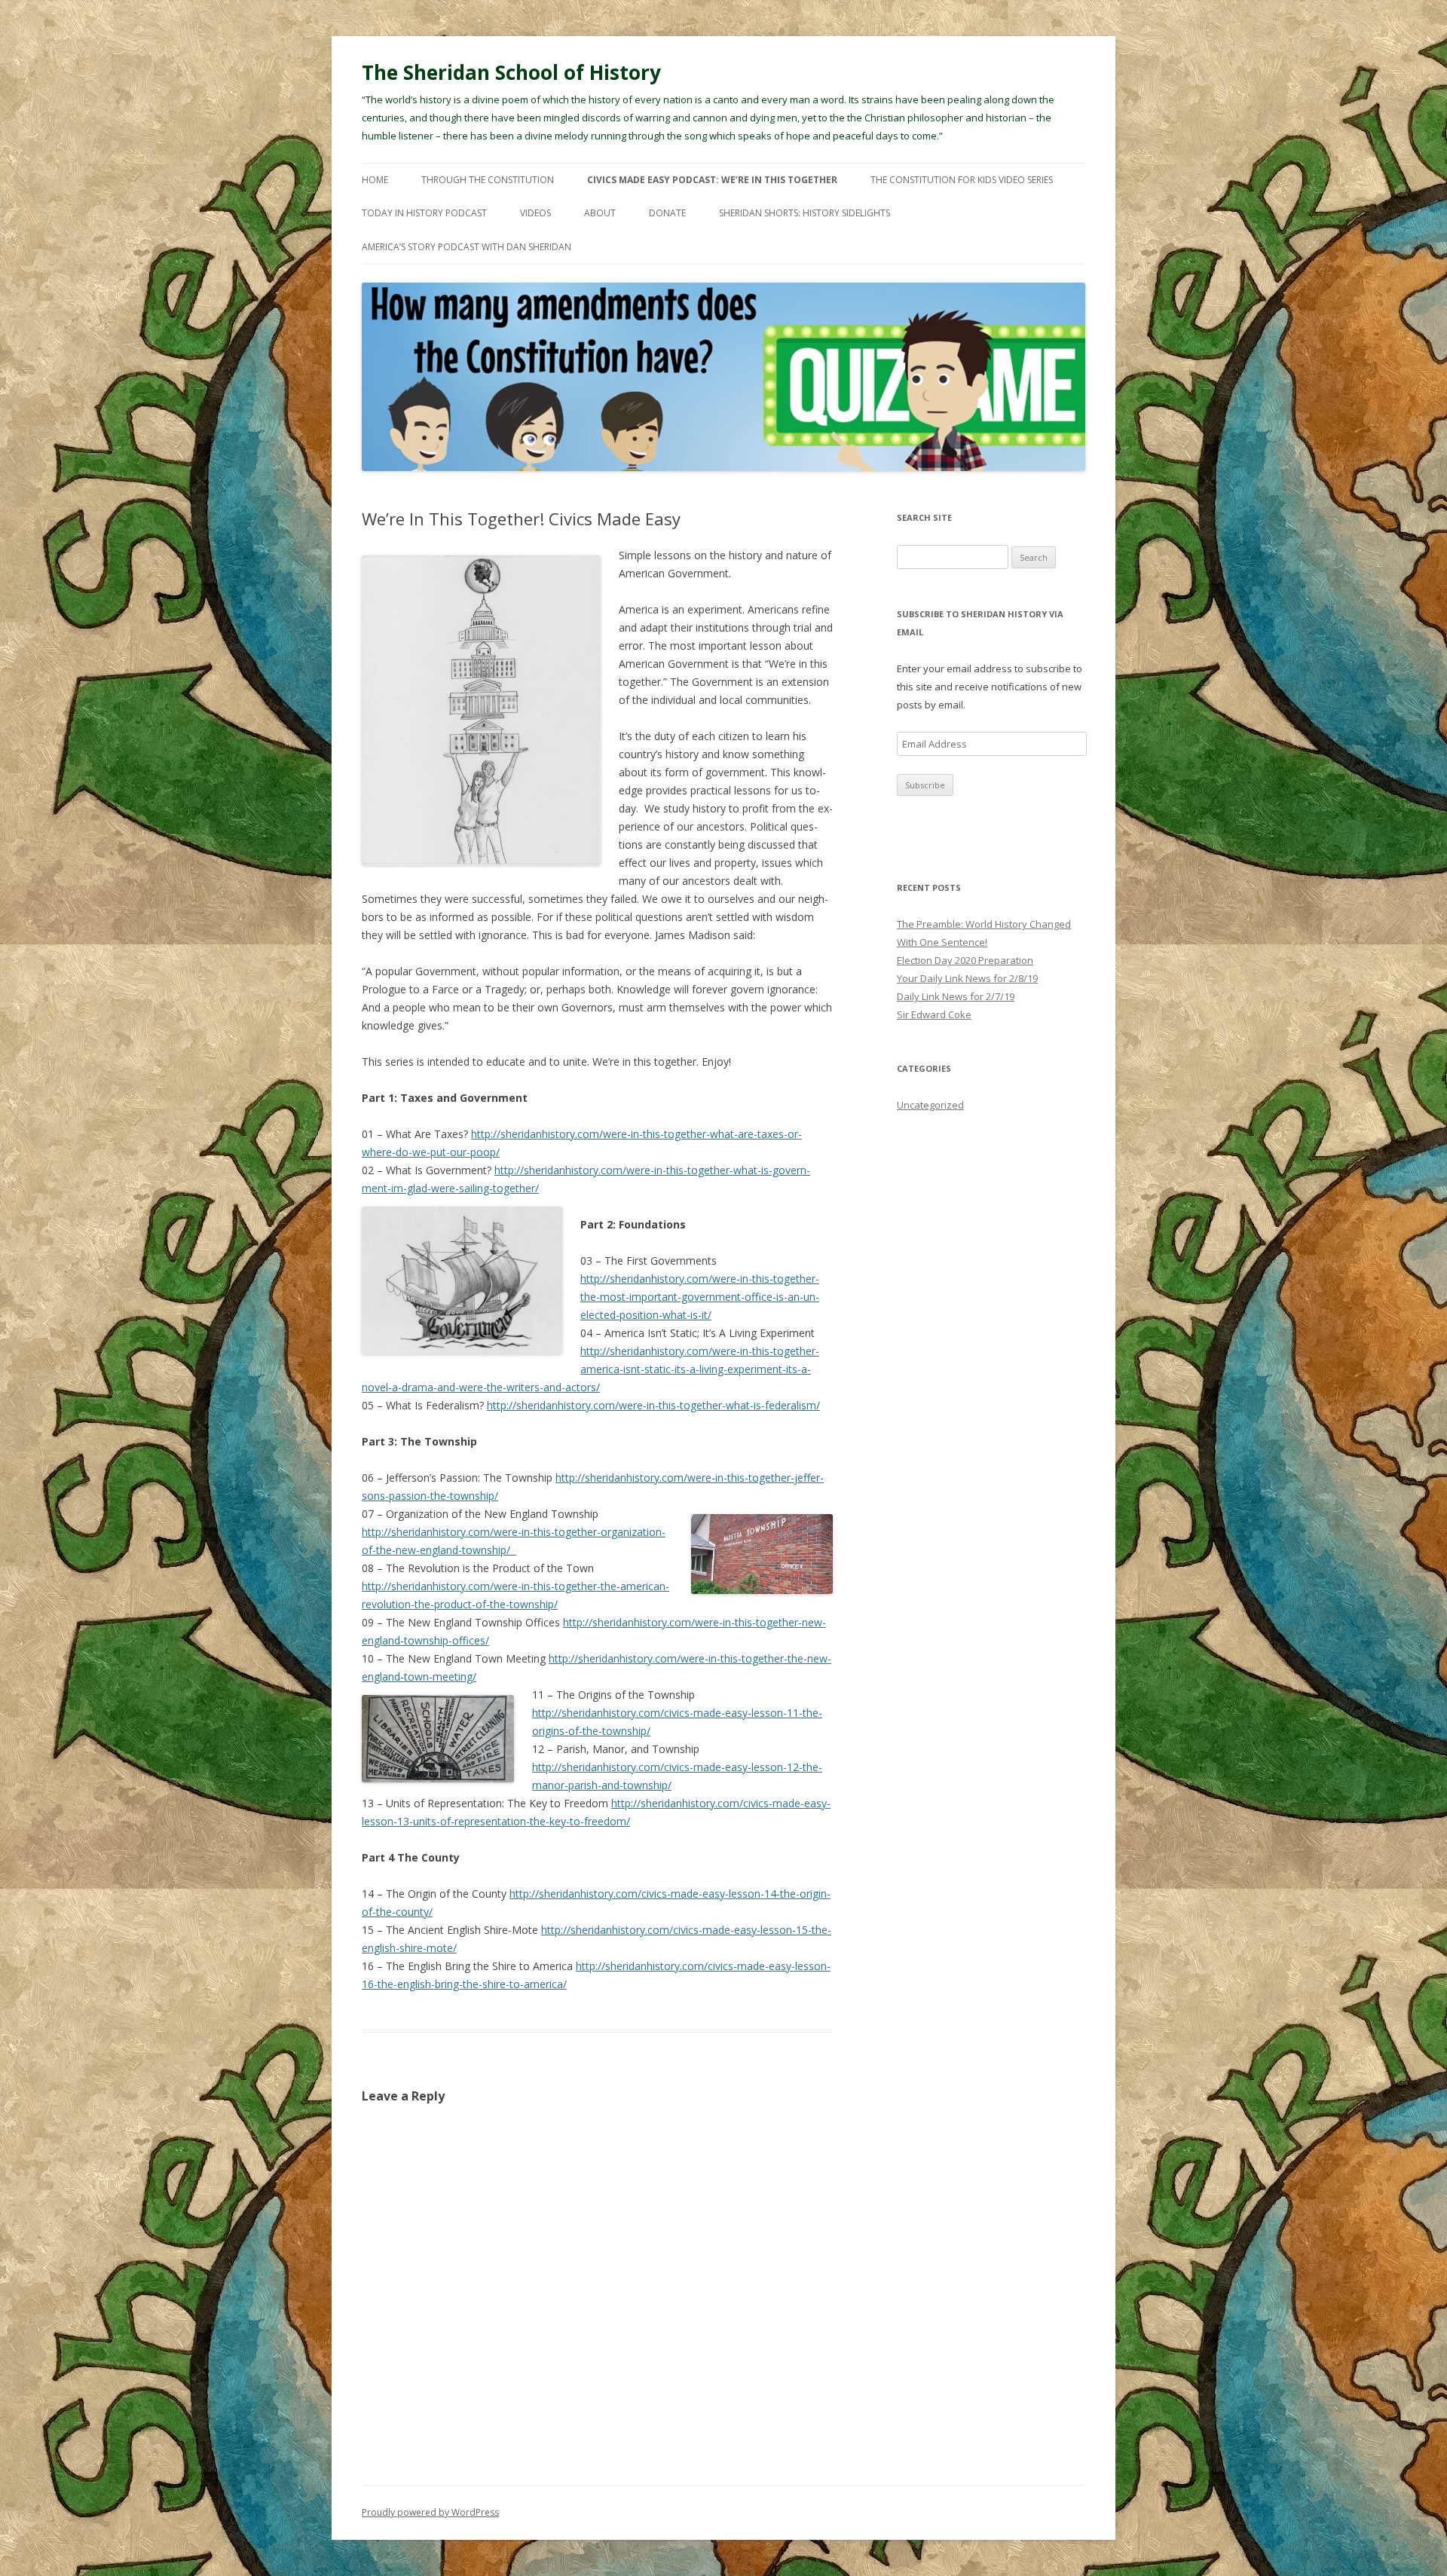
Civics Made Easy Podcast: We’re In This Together (712, 180)
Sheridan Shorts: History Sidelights (805, 213)
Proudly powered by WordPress (430, 2512)
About (600, 213)
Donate (667, 213)
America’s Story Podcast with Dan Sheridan (467, 247)
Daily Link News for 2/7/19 (956, 996)
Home (375, 180)
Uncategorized (930, 1105)
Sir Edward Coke (934, 1014)
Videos (535, 213)
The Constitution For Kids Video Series (962, 180)
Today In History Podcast (424, 213)
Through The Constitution (488, 180)
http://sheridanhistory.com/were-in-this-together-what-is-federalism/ (653, 1405)
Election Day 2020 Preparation (965, 960)
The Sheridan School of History (511, 72)
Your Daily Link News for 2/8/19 (967, 978)
